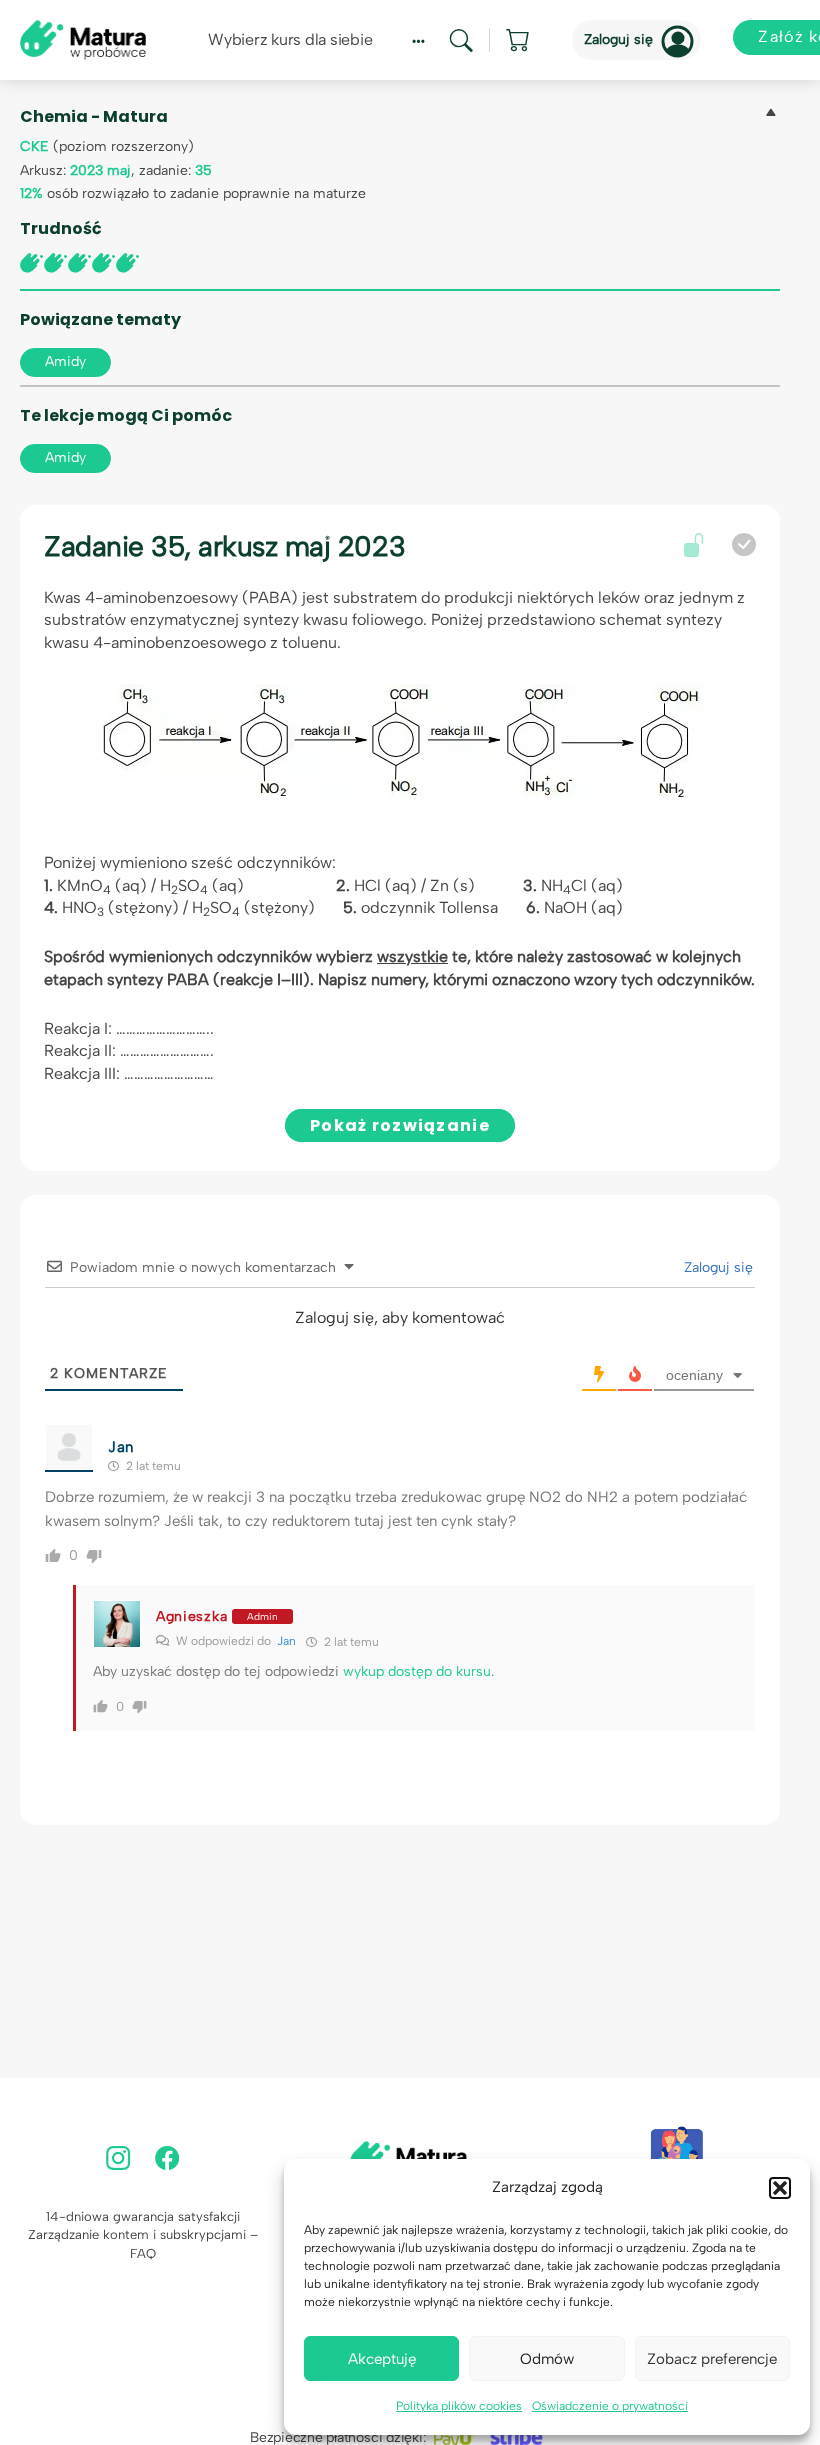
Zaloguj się (618, 39)
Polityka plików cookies (459, 2406)
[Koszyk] (519, 40)
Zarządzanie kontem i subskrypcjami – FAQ (143, 2243)
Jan (286, 1641)
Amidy (65, 361)
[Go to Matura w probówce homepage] (83, 38)
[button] (780, 2188)
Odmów (547, 2359)
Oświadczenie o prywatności (610, 2406)
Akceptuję (382, 2359)
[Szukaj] (461, 40)
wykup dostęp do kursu (417, 1671)
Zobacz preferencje (712, 2359)
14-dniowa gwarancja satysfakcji (143, 2216)
